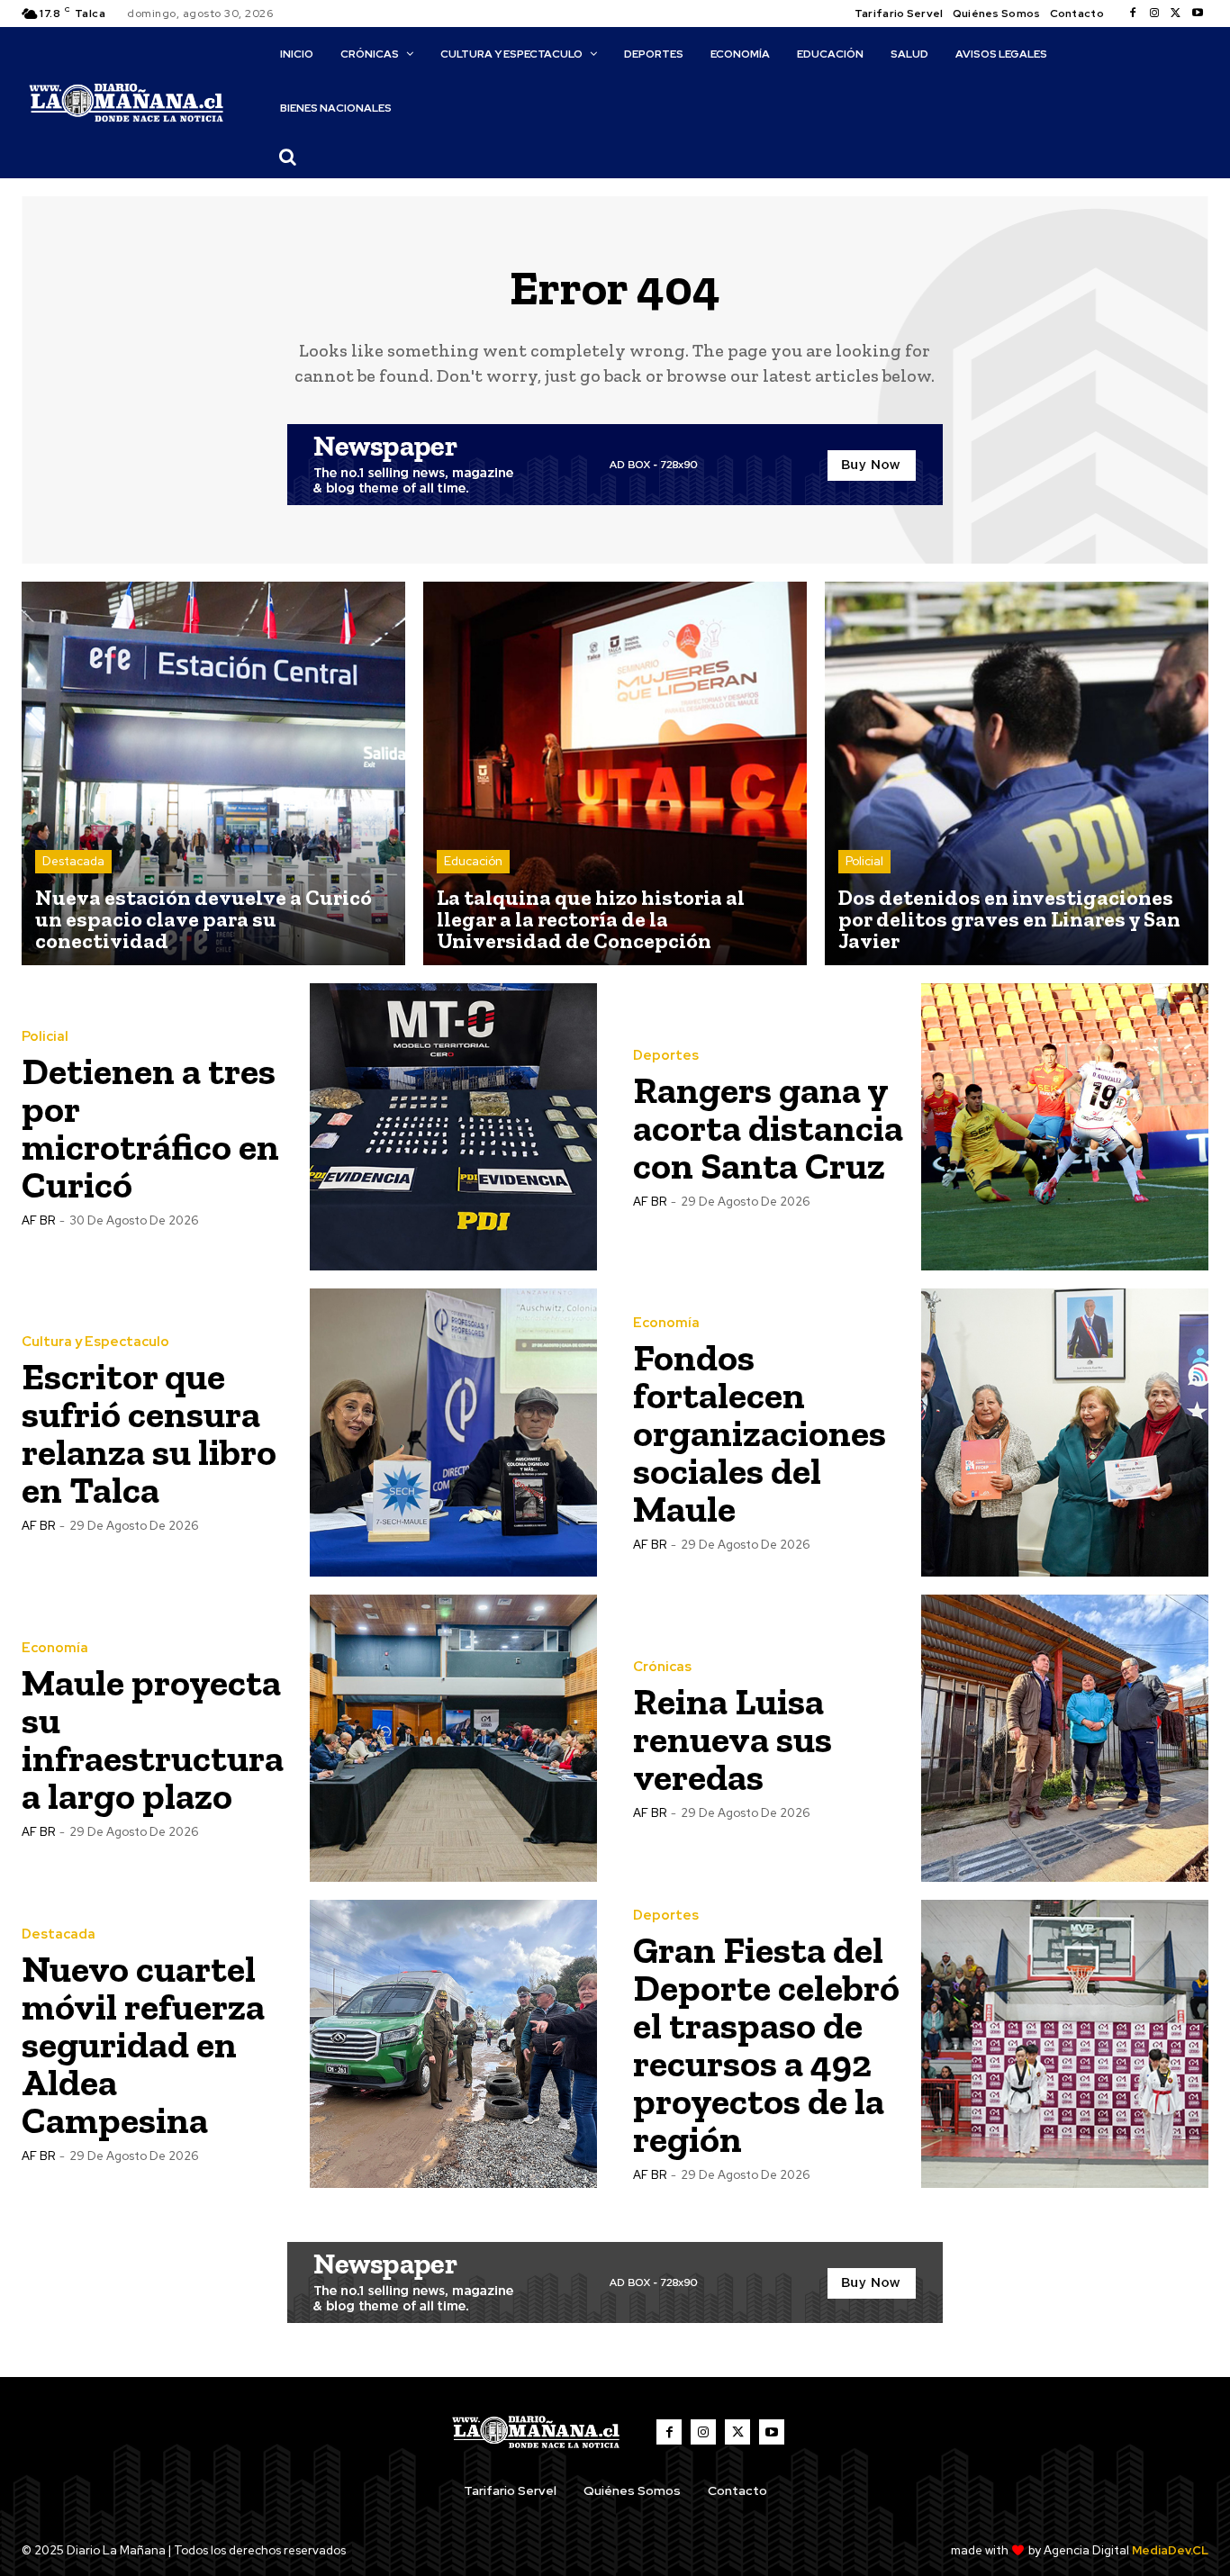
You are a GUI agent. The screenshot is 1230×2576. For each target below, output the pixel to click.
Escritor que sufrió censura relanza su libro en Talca (149, 1433)
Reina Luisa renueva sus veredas (733, 1739)
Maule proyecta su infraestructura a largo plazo (153, 1739)
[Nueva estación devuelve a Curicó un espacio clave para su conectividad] (213, 773)
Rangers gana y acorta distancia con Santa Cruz (768, 1128)
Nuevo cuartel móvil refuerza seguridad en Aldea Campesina (143, 2044)
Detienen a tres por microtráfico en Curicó (150, 1128)
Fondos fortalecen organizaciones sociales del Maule (760, 1433)
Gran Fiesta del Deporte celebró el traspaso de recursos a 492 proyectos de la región (766, 2044)
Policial (864, 861)
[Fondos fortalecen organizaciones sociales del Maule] (1065, 1433)
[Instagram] (1154, 14)
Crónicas (662, 1667)
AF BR (38, 1220)
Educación (473, 861)
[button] (288, 157)
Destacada (73, 861)
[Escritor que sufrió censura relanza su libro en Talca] (454, 1433)
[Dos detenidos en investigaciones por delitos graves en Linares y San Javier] (1017, 773)
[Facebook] (1133, 14)
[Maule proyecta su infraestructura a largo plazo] (454, 1739)
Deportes (666, 1056)
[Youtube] (1198, 14)
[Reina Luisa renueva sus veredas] (1065, 1739)
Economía (666, 1323)
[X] (1176, 14)
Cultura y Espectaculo (95, 1342)
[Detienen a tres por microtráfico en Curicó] (454, 1127)
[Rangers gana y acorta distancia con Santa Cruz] (1065, 1127)
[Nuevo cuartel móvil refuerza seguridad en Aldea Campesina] (454, 2044)
